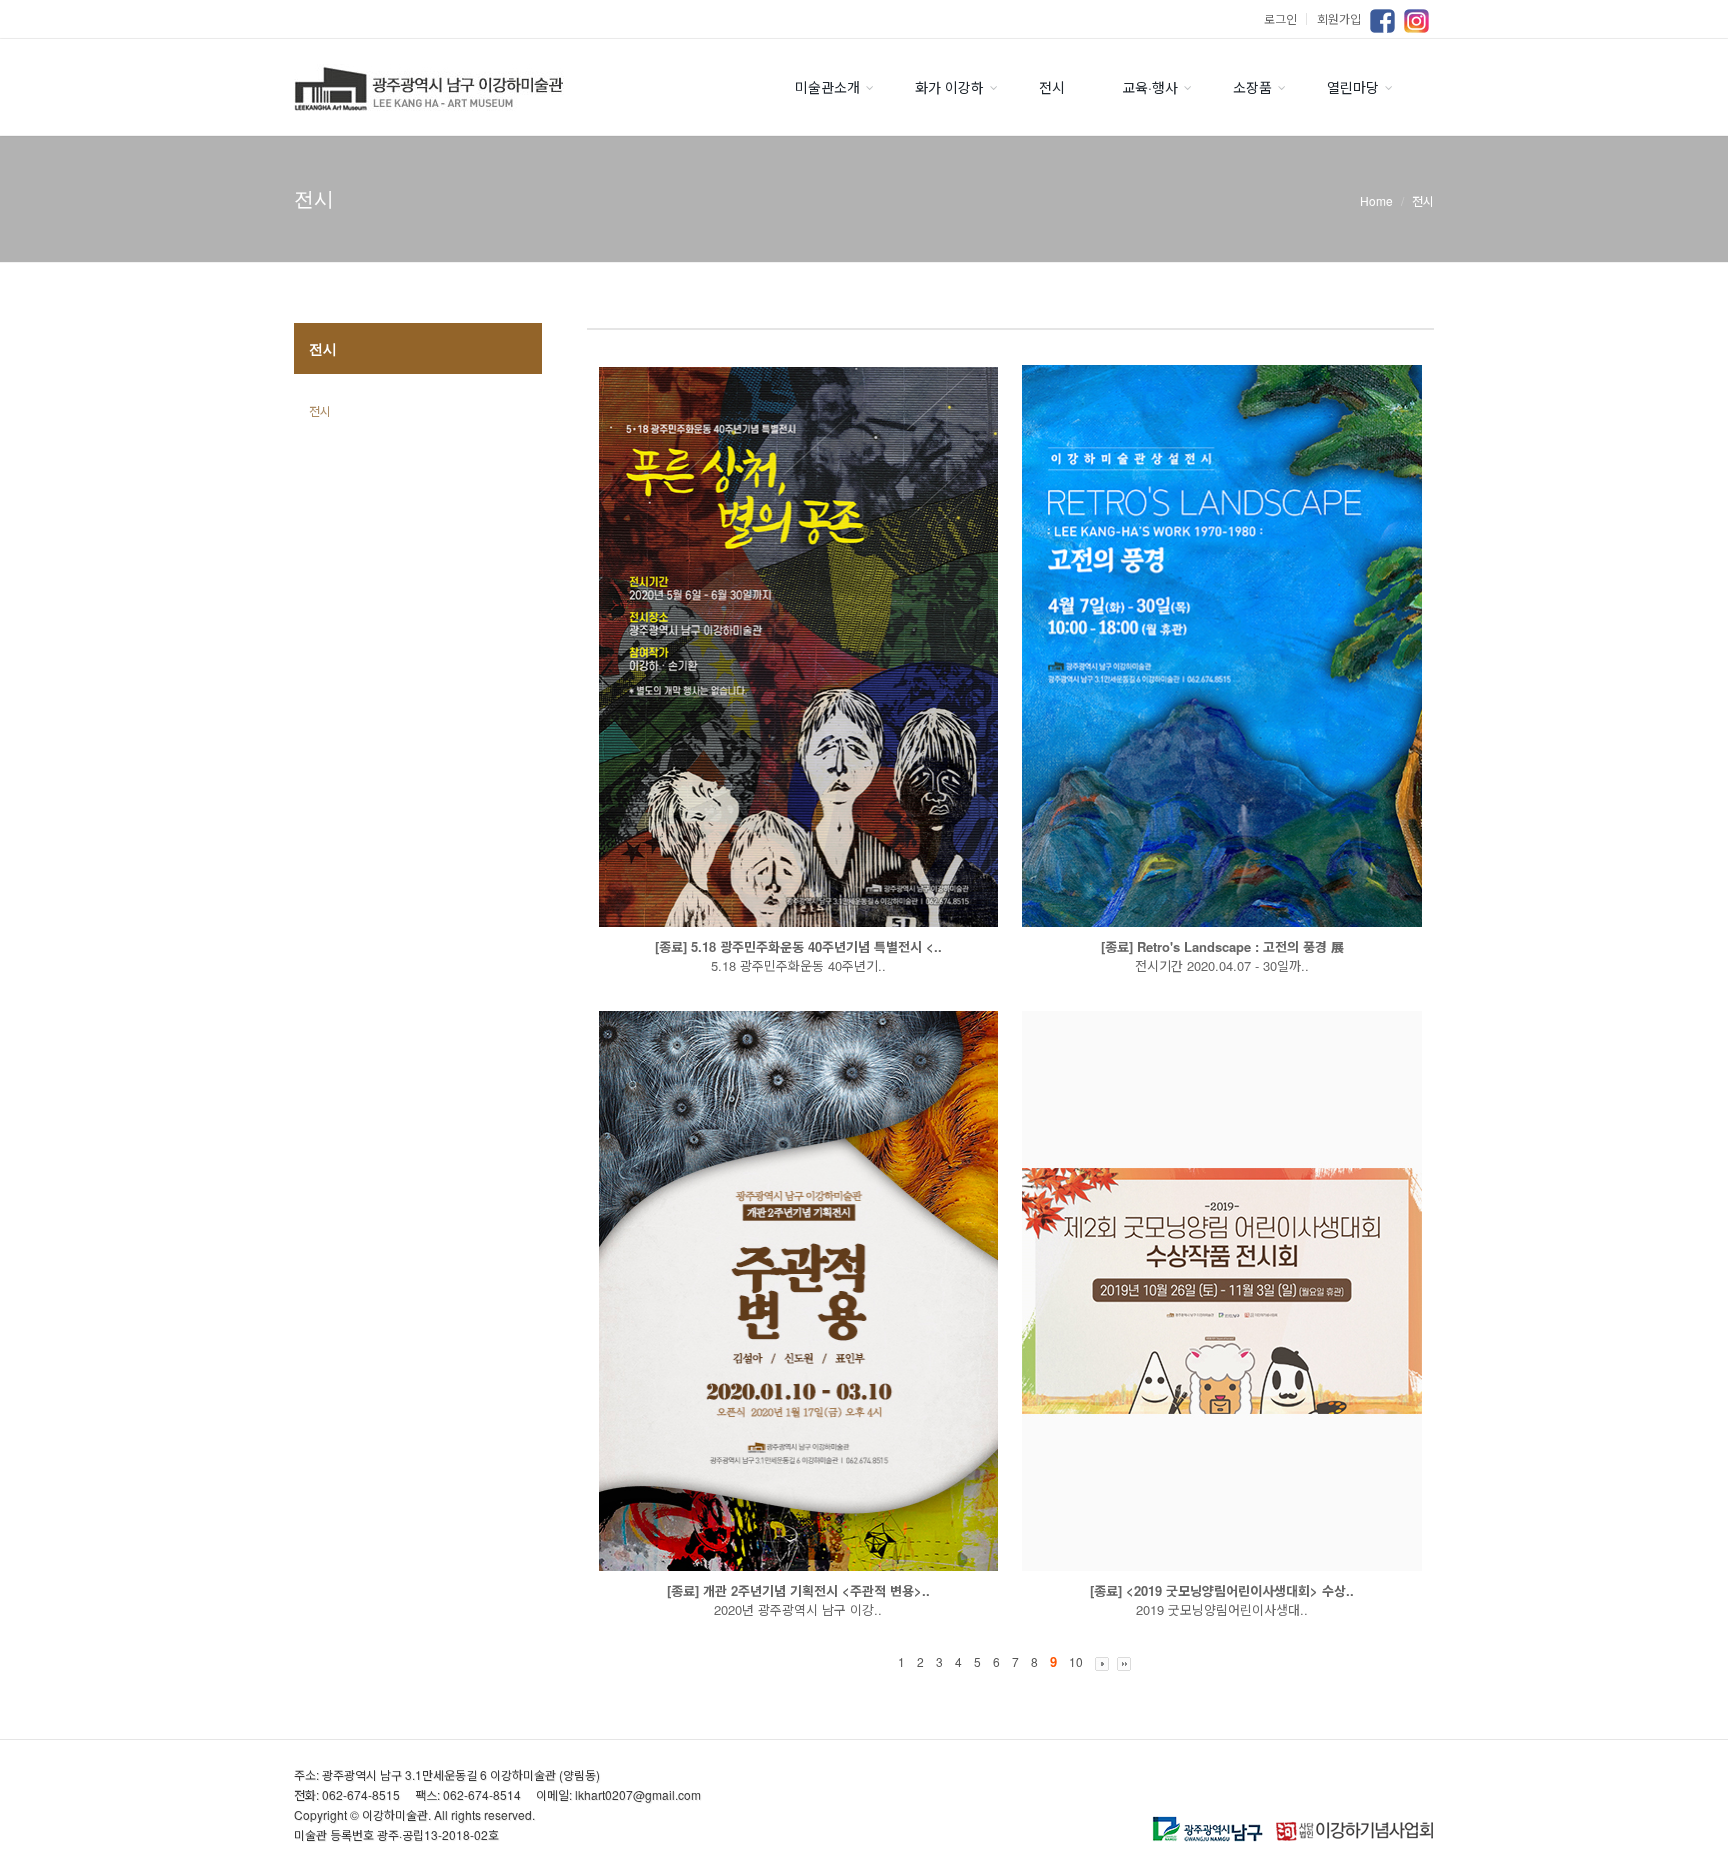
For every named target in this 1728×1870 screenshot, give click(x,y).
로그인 (1288, 18)
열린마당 (1353, 87)
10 (1076, 1661)
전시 (1052, 87)
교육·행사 (1150, 87)
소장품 (1252, 87)
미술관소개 (827, 87)
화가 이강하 (949, 87)
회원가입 (1339, 18)
